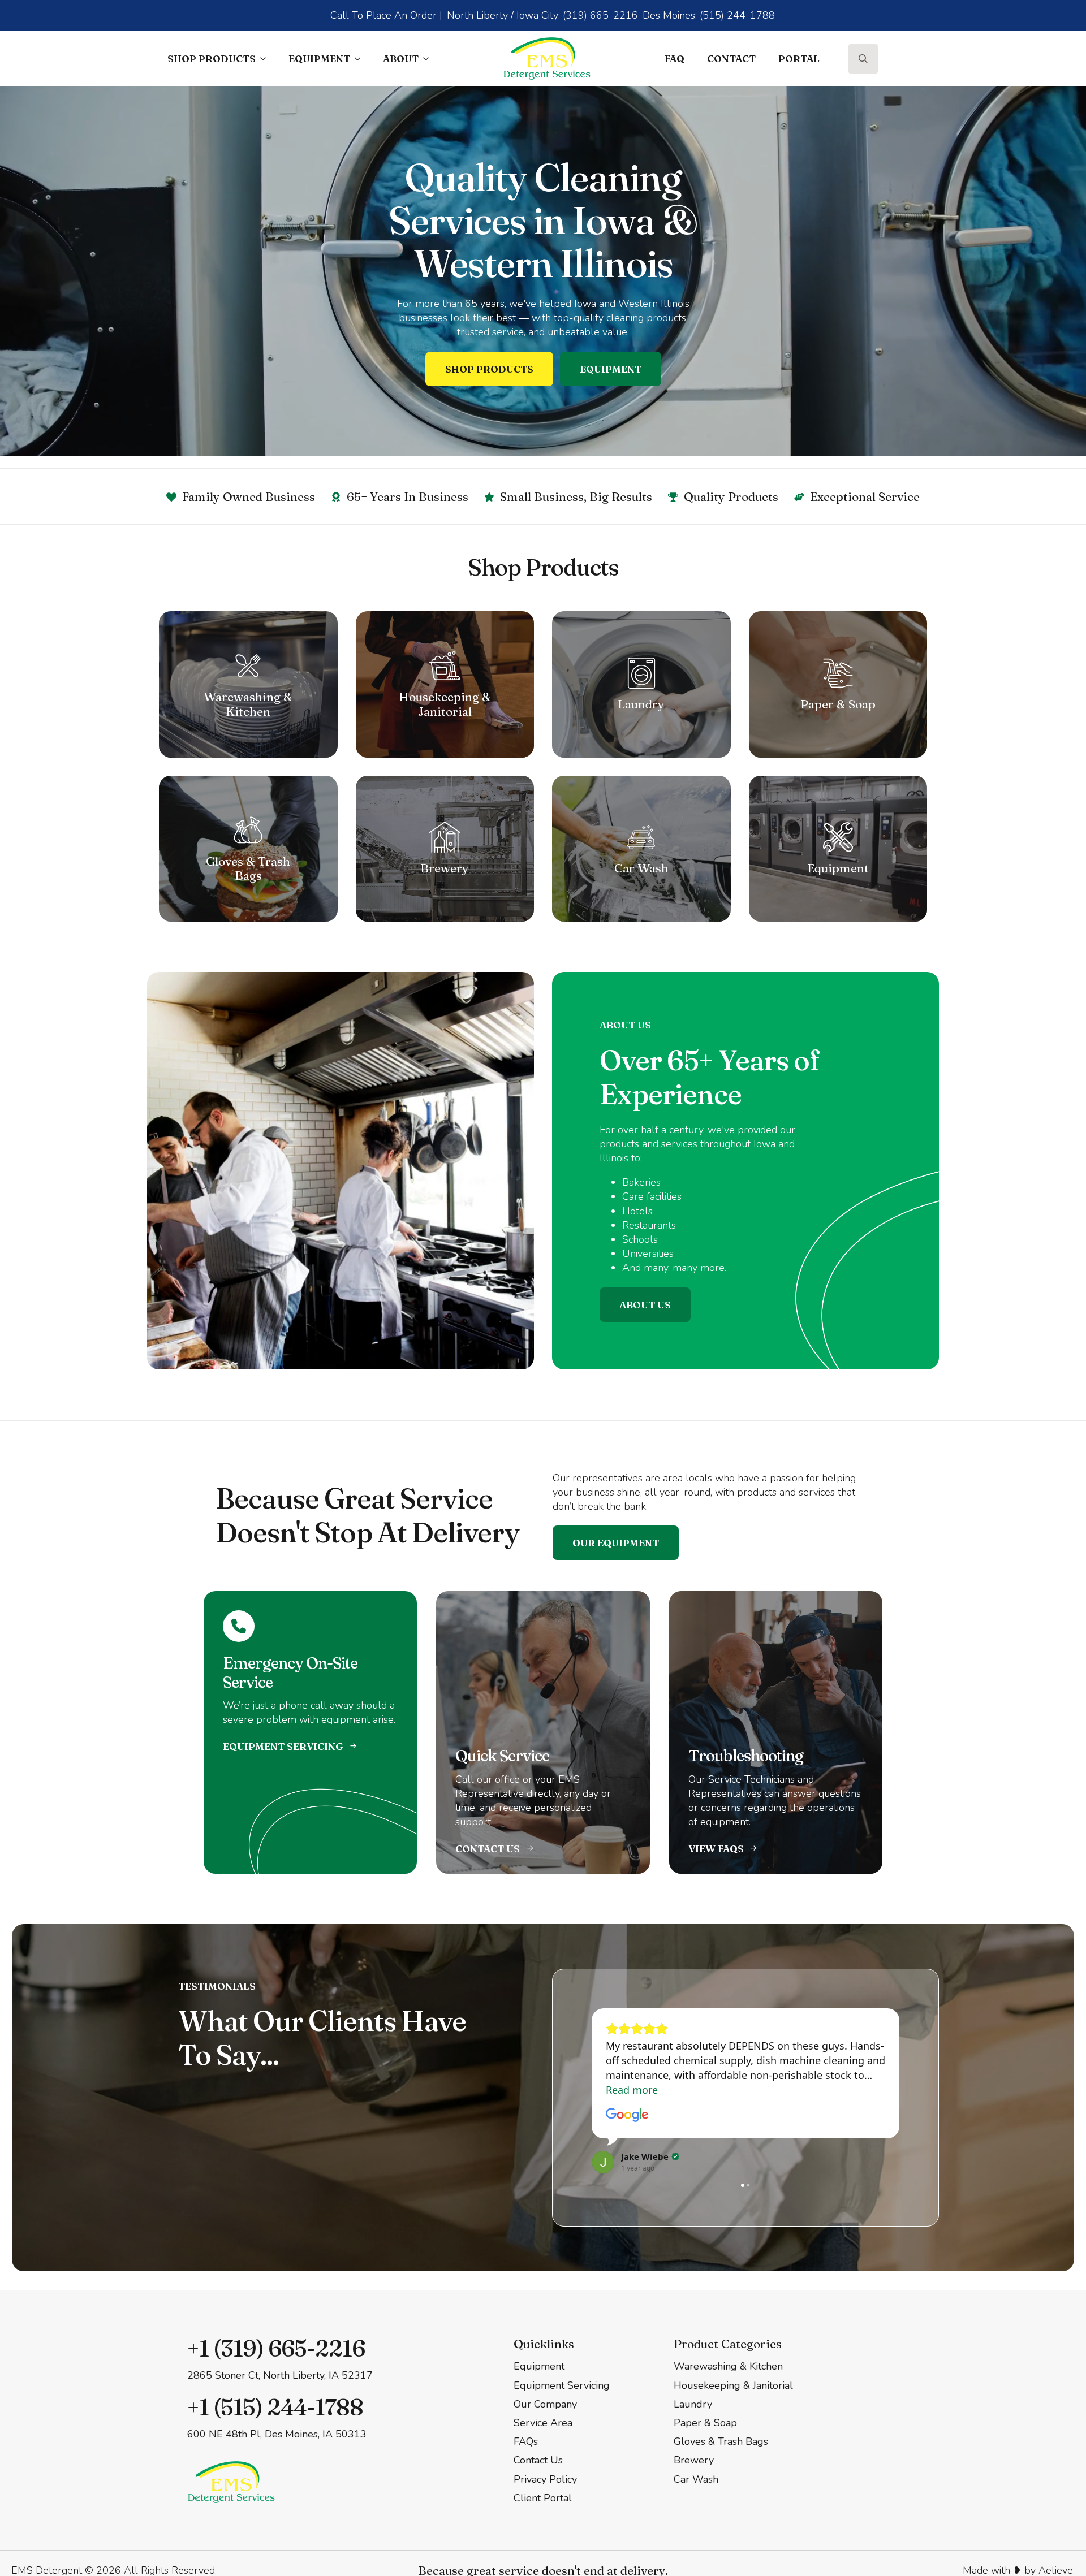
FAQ (675, 59)
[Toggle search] (863, 59)
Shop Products (212, 59)
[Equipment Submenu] (361, 59)
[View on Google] (627, 2115)
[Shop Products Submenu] (266, 59)
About (401, 59)
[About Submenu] (429, 59)
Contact (731, 59)
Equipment (319, 59)
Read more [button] (632, 2090)
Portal (799, 59)
